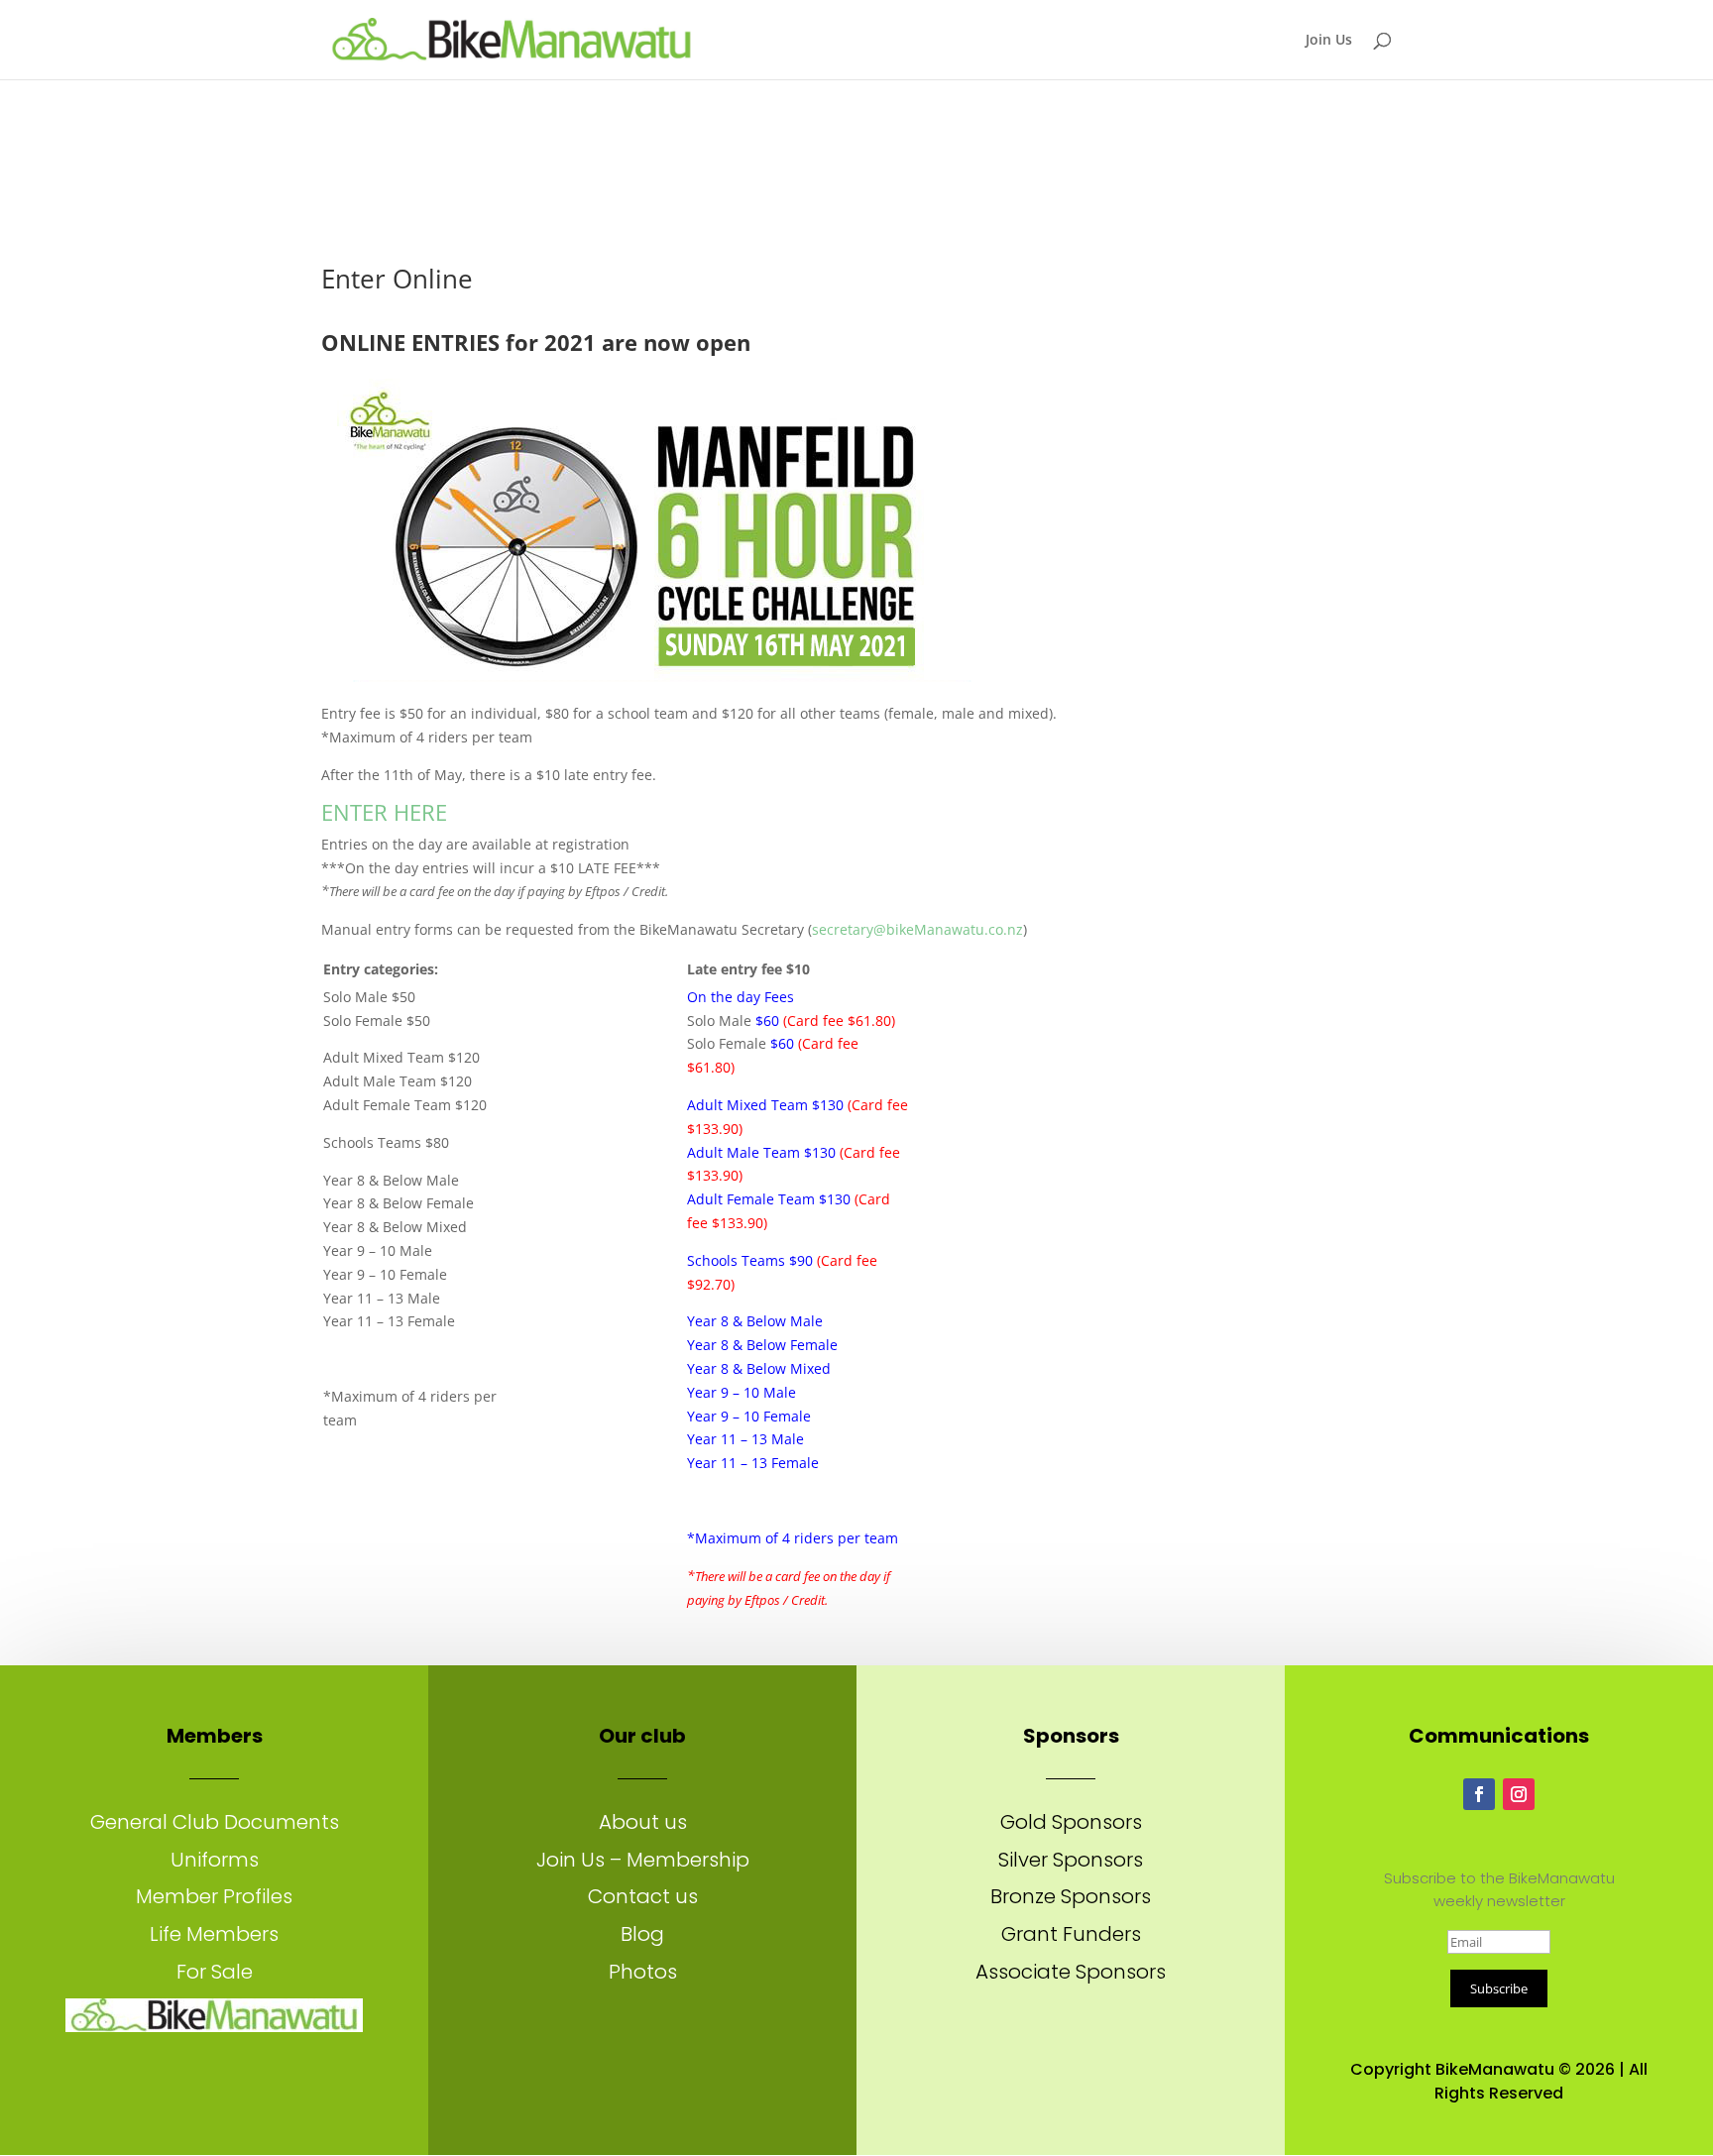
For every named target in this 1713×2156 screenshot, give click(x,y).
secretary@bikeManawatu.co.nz (917, 929)
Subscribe (1499, 1988)
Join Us (1329, 41)
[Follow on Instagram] (1519, 1794)
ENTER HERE (387, 812)
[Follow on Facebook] (1479, 1794)
